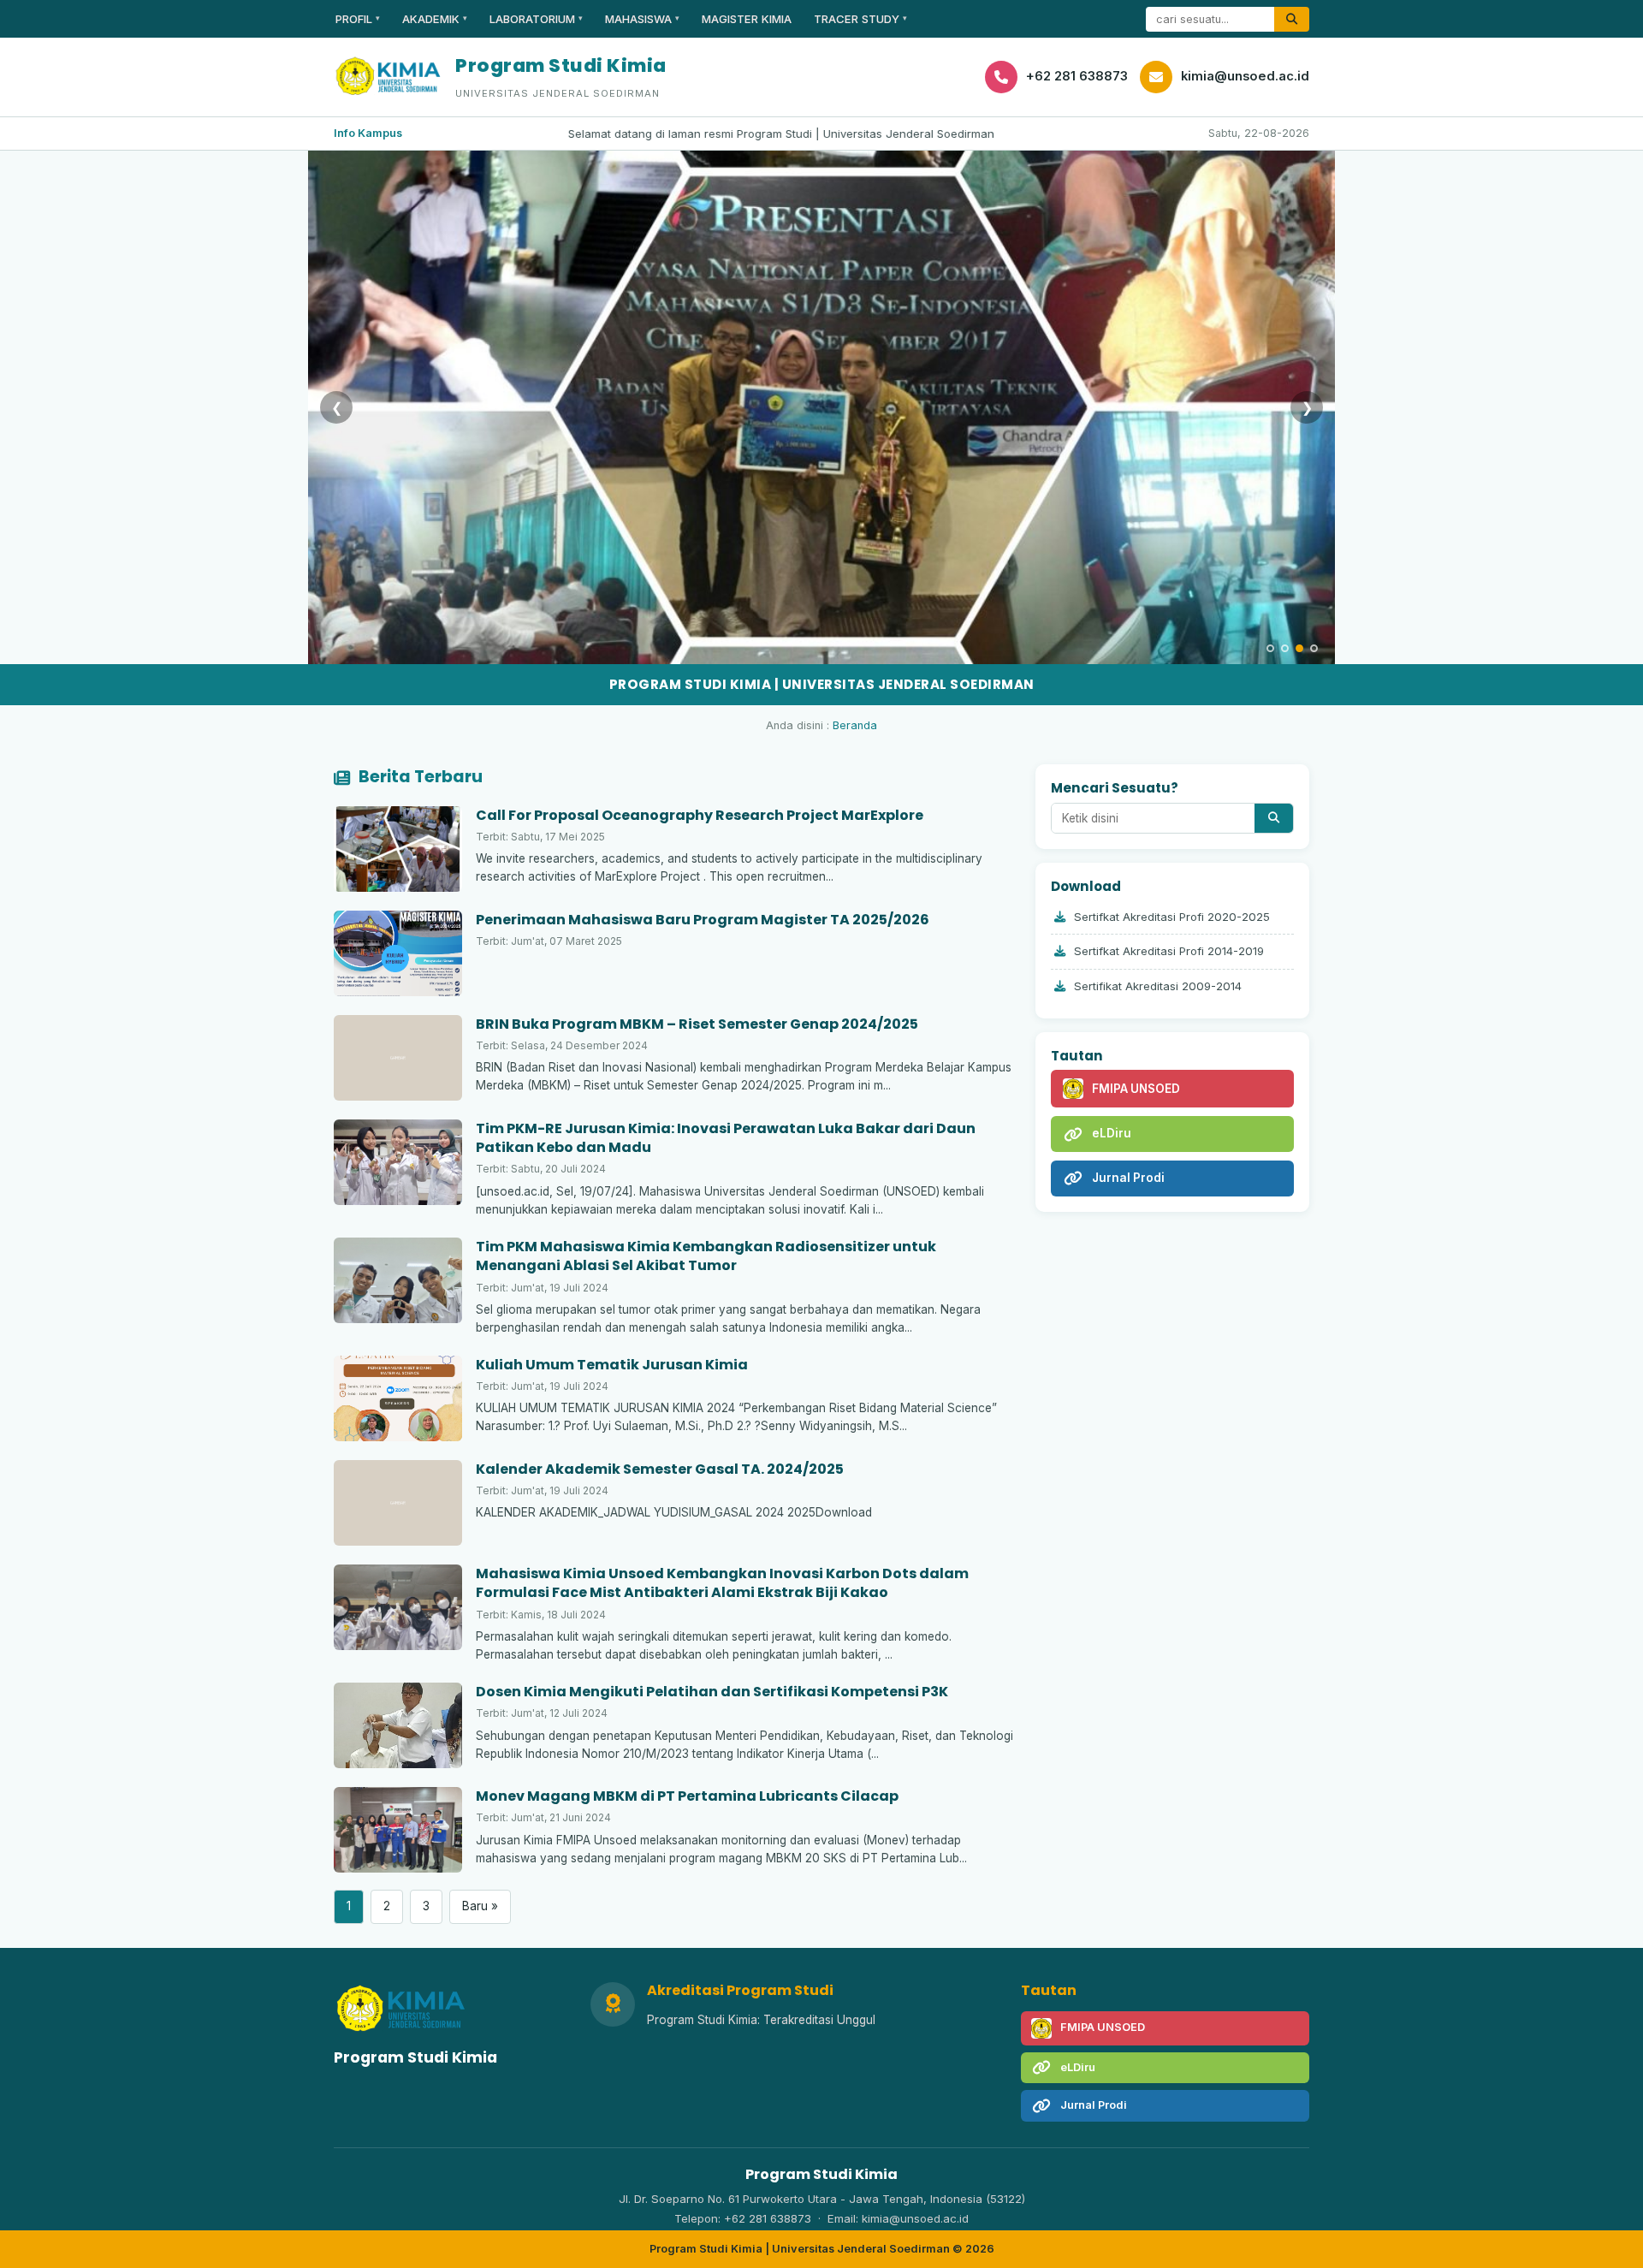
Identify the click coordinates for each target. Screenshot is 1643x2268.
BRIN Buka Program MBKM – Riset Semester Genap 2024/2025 (697, 1024)
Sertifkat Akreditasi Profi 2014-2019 (1169, 951)
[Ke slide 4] (1314, 648)
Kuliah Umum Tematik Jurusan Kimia (612, 1365)
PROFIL (358, 19)
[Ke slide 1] (1270, 648)
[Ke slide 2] (1285, 648)
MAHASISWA (642, 19)
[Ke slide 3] (1299, 648)
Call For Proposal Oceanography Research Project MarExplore (700, 815)
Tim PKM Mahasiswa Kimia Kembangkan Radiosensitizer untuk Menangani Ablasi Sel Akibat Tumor (706, 1256)
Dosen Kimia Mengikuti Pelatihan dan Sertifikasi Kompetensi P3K (712, 1692)
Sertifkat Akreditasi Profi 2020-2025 (1172, 917)
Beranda (855, 725)
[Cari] (1292, 19)
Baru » (480, 1906)
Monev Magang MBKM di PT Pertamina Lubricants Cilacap (687, 1796)
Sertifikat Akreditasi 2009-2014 (1158, 986)
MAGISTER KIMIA (747, 19)
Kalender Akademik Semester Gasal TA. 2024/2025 (660, 1469)
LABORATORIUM (536, 19)
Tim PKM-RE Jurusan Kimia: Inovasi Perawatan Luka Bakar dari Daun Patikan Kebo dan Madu (726, 1138)
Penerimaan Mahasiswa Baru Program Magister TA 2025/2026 (703, 920)
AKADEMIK (435, 19)
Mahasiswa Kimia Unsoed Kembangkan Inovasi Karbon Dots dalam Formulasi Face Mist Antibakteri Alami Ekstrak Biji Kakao (722, 1583)
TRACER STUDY (860, 19)
